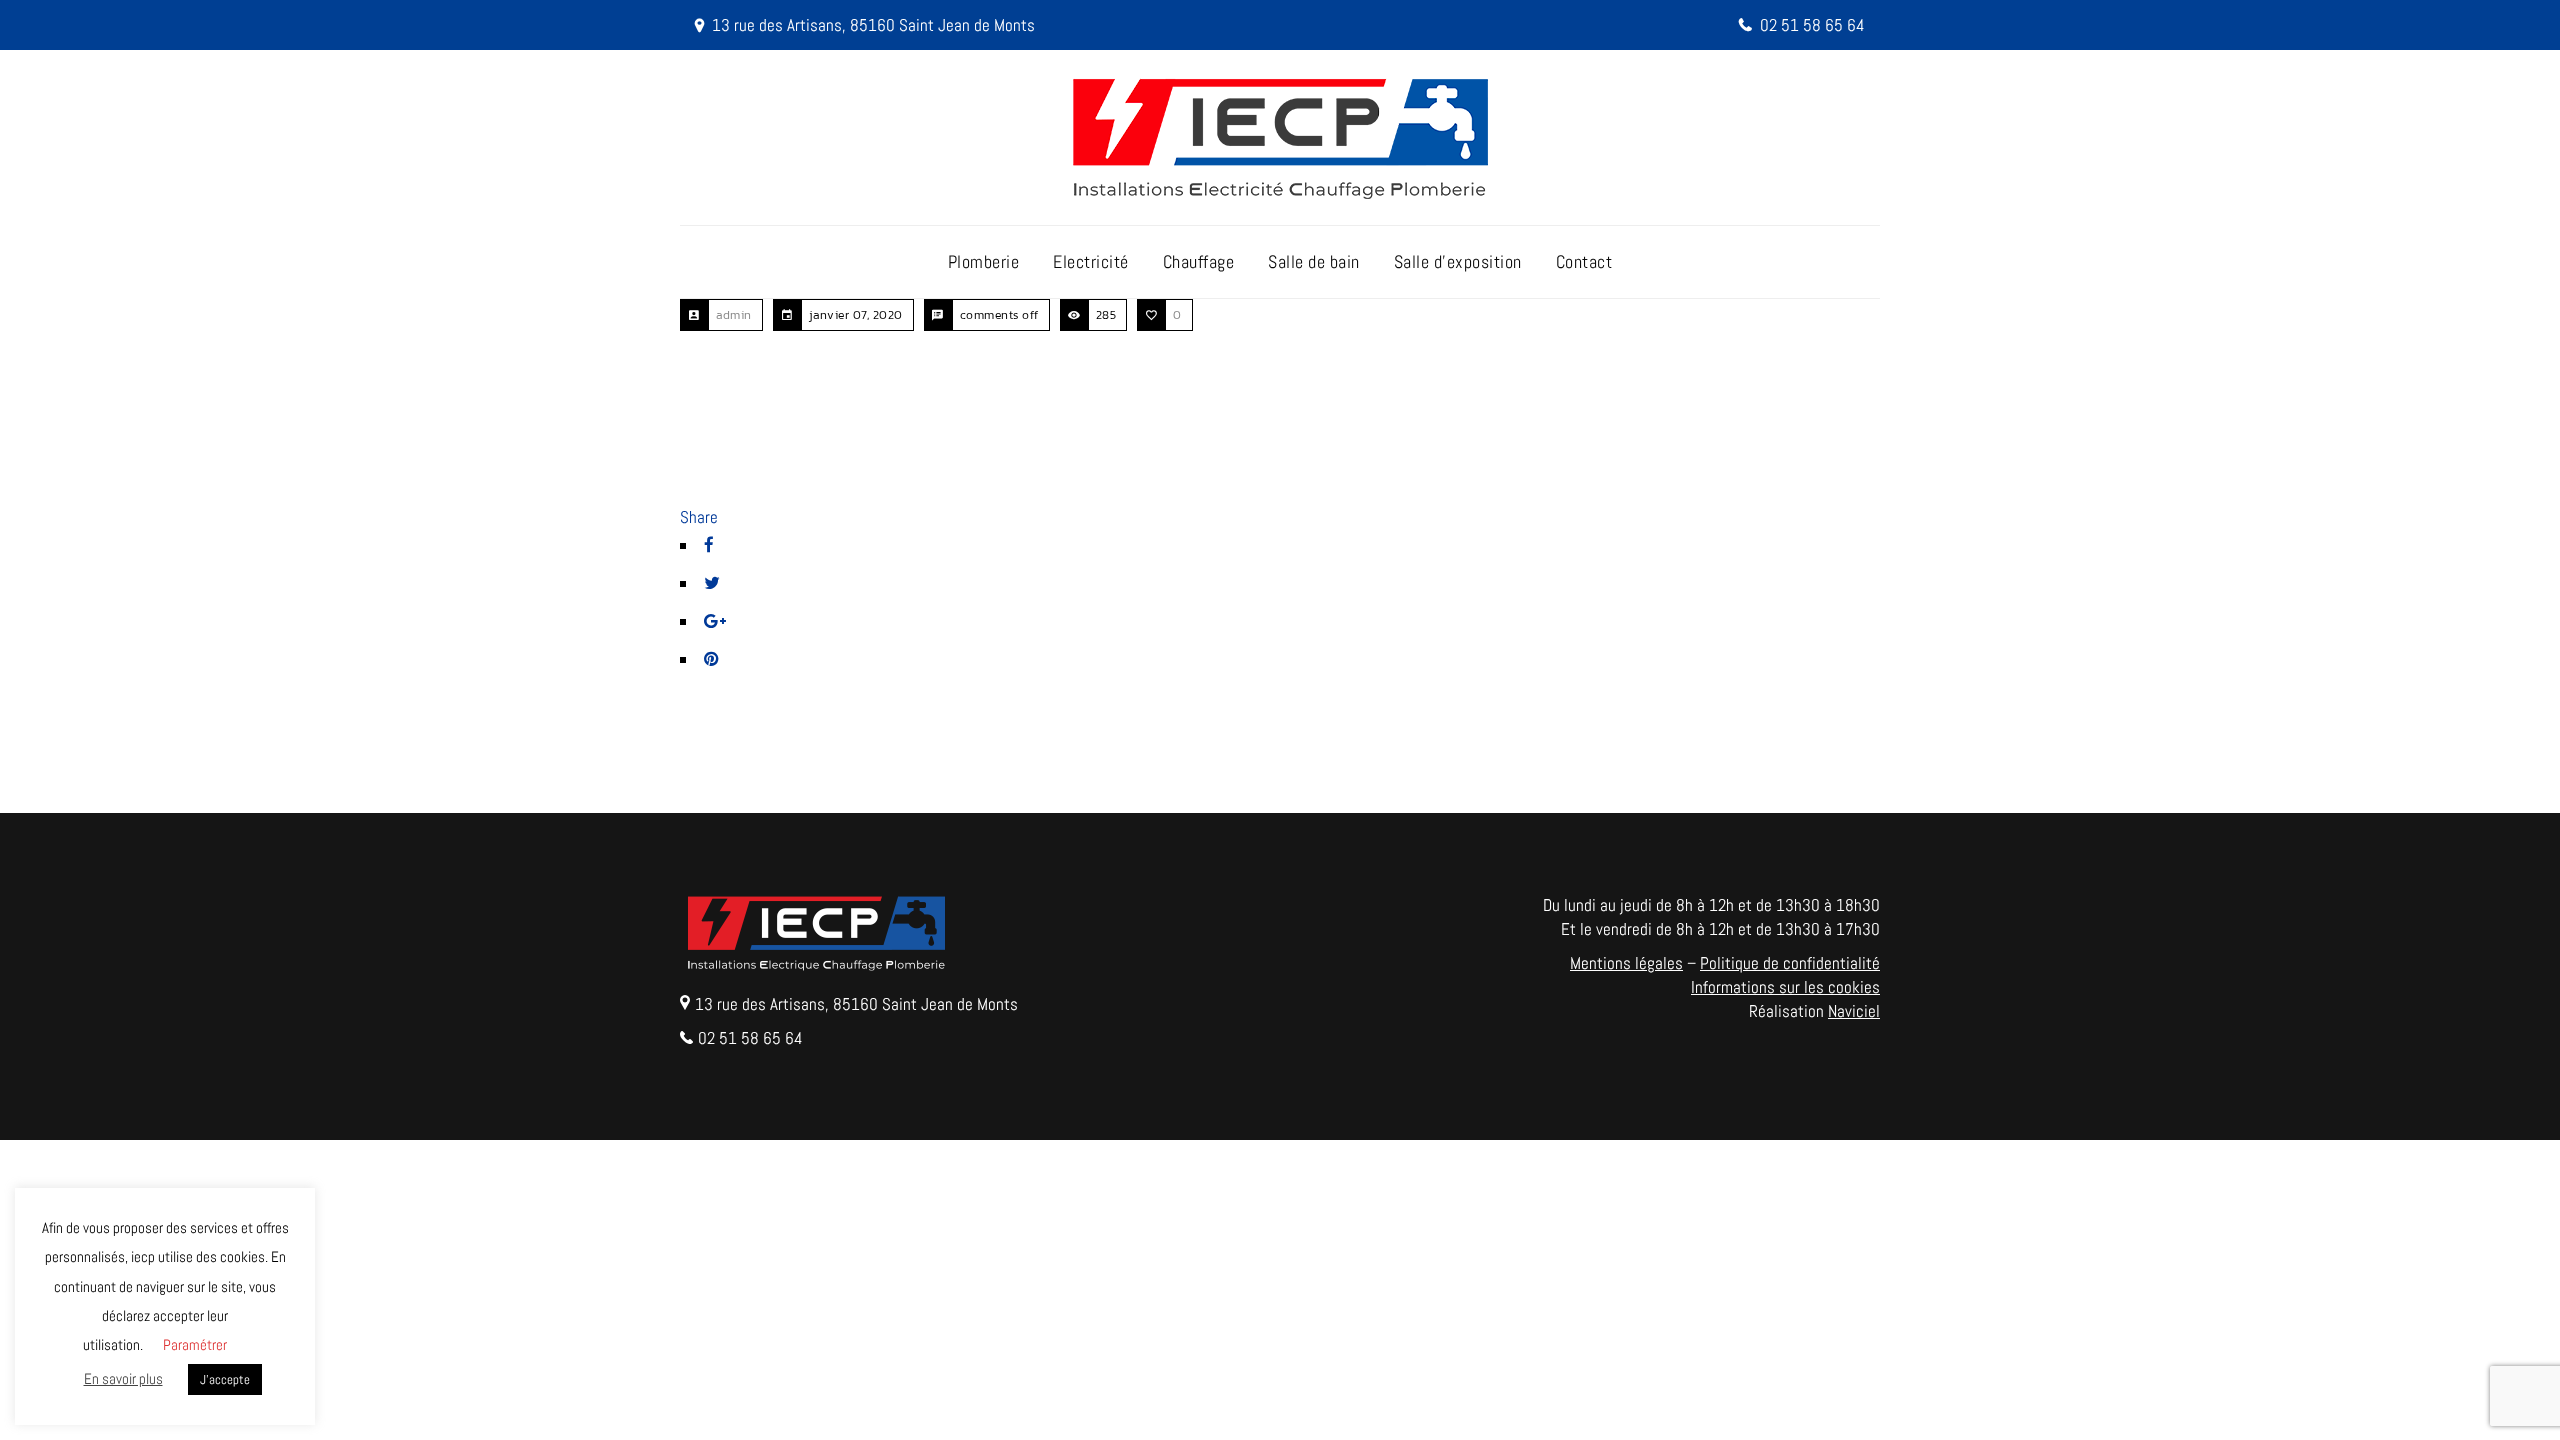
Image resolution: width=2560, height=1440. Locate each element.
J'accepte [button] (225, 1379)
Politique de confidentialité (1790, 963)
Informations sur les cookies (1785, 987)
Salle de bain (1314, 261)
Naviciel (1854, 1011)
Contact (1584, 261)
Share (699, 517)
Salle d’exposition (1458, 261)
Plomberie (984, 261)
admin (734, 315)
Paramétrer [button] (195, 1344)
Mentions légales (1626, 963)
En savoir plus (123, 1378)
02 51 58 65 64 (1812, 25)
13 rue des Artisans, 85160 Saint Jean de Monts (873, 25)
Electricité (1091, 261)
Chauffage (1199, 261)
